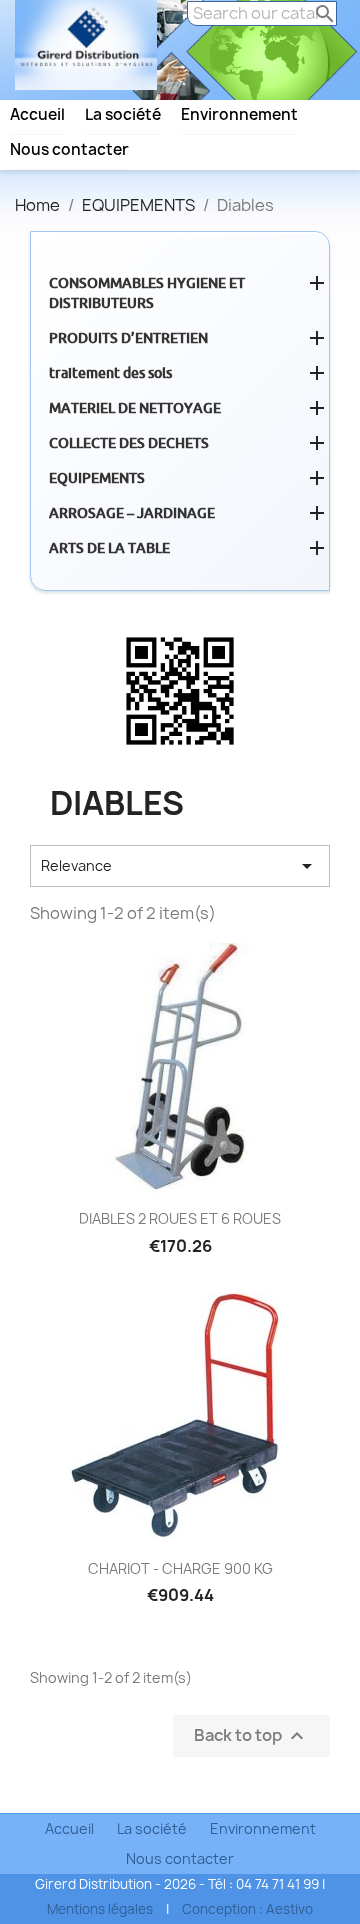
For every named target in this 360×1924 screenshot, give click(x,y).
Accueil (37, 115)
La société (123, 115)
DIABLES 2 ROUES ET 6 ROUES (180, 1218)
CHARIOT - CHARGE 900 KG (180, 1568)
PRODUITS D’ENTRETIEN (128, 338)
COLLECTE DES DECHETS (129, 443)
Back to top (251, 1735)
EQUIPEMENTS (97, 478)
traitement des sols (110, 373)
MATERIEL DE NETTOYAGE (135, 408)
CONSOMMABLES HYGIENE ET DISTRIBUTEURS (147, 293)
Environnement (239, 115)
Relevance (180, 866)
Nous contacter (69, 150)
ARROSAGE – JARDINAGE (132, 513)
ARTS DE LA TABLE (109, 548)
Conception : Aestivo (247, 1909)
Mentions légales (100, 1909)
